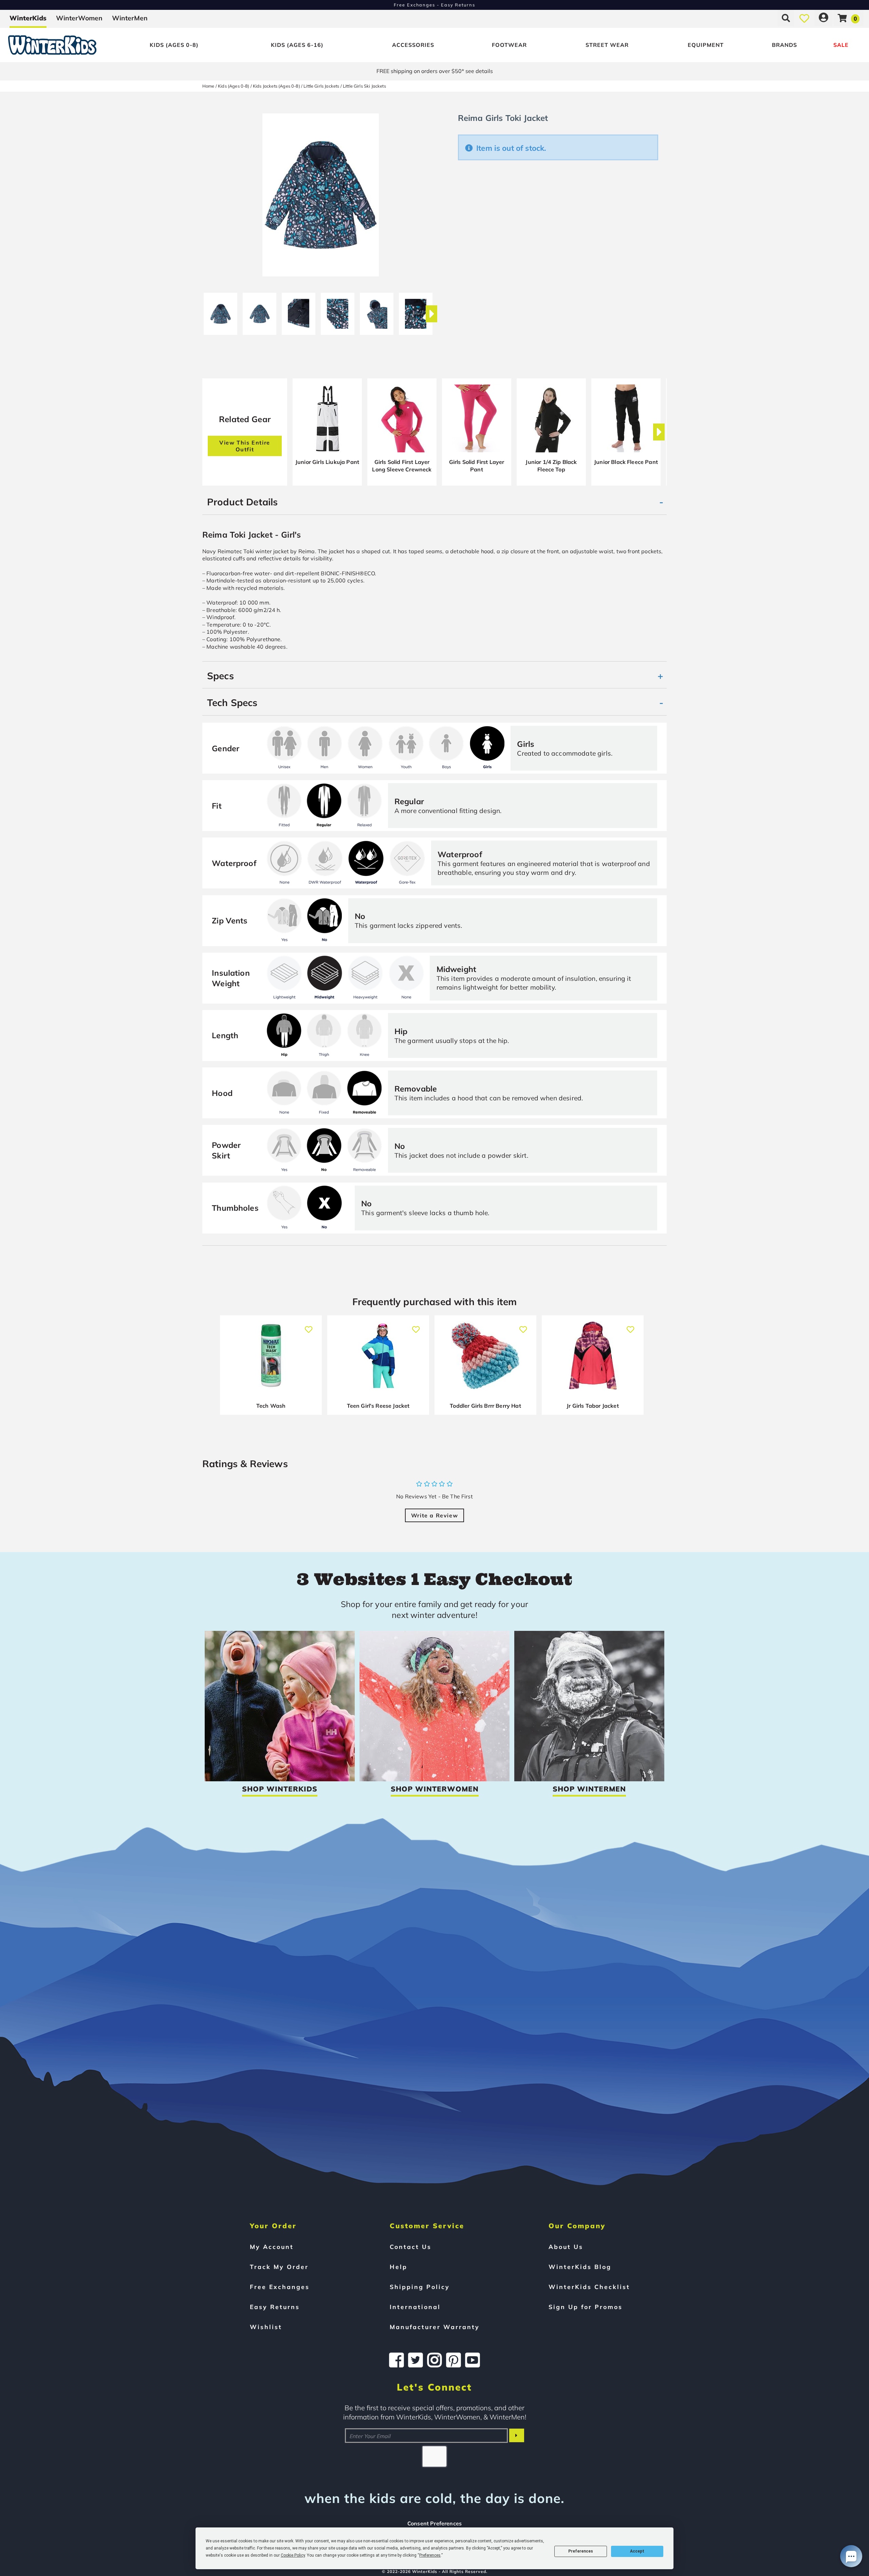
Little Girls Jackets (321, 86)
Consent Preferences (434, 2523)
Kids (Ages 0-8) (174, 45)
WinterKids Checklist (589, 2287)
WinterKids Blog (580, 2267)
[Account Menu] (824, 18)
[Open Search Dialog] (786, 18)
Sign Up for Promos (586, 2307)
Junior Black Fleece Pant (626, 462)
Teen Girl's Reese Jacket (378, 1406)
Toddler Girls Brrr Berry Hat (485, 1406)
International (415, 2307)
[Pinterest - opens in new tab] (454, 2360)
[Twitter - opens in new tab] (415, 2360)
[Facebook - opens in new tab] (396, 2360)
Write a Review (434, 1515)
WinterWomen (79, 18)
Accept (637, 2551)
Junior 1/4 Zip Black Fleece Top (551, 466)
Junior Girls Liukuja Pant (327, 462)
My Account (272, 2247)
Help (399, 2267)
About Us (566, 2247)
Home (208, 86)
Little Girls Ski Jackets (364, 86)
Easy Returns (275, 2307)
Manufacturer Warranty (435, 2327)
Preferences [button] (430, 2555)
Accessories (413, 45)
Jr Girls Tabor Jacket (593, 1406)
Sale (841, 45)
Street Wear (607, 45)
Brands (784, 45)
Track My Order (279, 2267)
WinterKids (28, 18)
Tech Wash (271, 1406)
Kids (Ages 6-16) (297, 45)
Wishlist (266, 2327)
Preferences (581, 2551)
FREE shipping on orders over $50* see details (435, 71)
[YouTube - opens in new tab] (473, 2360)
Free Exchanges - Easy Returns (434, 5)
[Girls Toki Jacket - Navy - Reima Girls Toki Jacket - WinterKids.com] (220, 311)
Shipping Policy (420, 2287)
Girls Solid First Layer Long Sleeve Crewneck (402, 466)
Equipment (706, 45)
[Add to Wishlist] (309, 1326)
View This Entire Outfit (245, 446)
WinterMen (130, 18)
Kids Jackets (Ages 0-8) (276, 86)
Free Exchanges (280, 2287)
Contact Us (411, 2247)
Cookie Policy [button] (293, 2555)
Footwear (509, 45)
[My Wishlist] (804, 18)
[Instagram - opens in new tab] (434, 2360)
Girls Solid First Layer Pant (477, 466)
